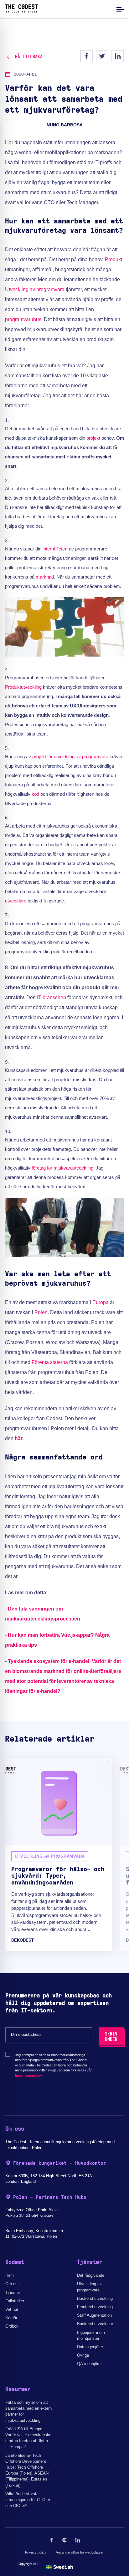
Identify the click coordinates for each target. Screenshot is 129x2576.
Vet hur (12, 2309)
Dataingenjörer (90, 2347)
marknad (45, 577)
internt (49, 549)
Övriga (83, 2355)
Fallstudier (15, 2301)
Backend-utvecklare (95, 2324)
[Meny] (119, 9)
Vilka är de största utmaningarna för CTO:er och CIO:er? (28, 2500)
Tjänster (13, 2292)
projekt (93, 438)
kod (35, 794)
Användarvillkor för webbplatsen (80, 2552)
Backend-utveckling (95, 2298)
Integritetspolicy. (29, 2075)
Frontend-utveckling (95, 2307)
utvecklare (16, 901)
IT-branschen (52, 997)
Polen (41, 1312)
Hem (10, 2275)
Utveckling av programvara (35, 289)
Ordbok (12, 2326)
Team (62, 549)
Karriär (11, 2318)
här (19, 1438)
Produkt (114, 259)
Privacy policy (36, 2552)
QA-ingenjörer (89, 2364)
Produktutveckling (23, 687)
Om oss (13, 2284)
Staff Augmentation (94, 2315)
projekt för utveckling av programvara (70, 757)
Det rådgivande (91, 2275)
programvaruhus (23, 319)
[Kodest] (21, 11)
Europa (101, 1302)
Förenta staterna (50, 1362)
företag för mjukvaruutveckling (62, 1168)
